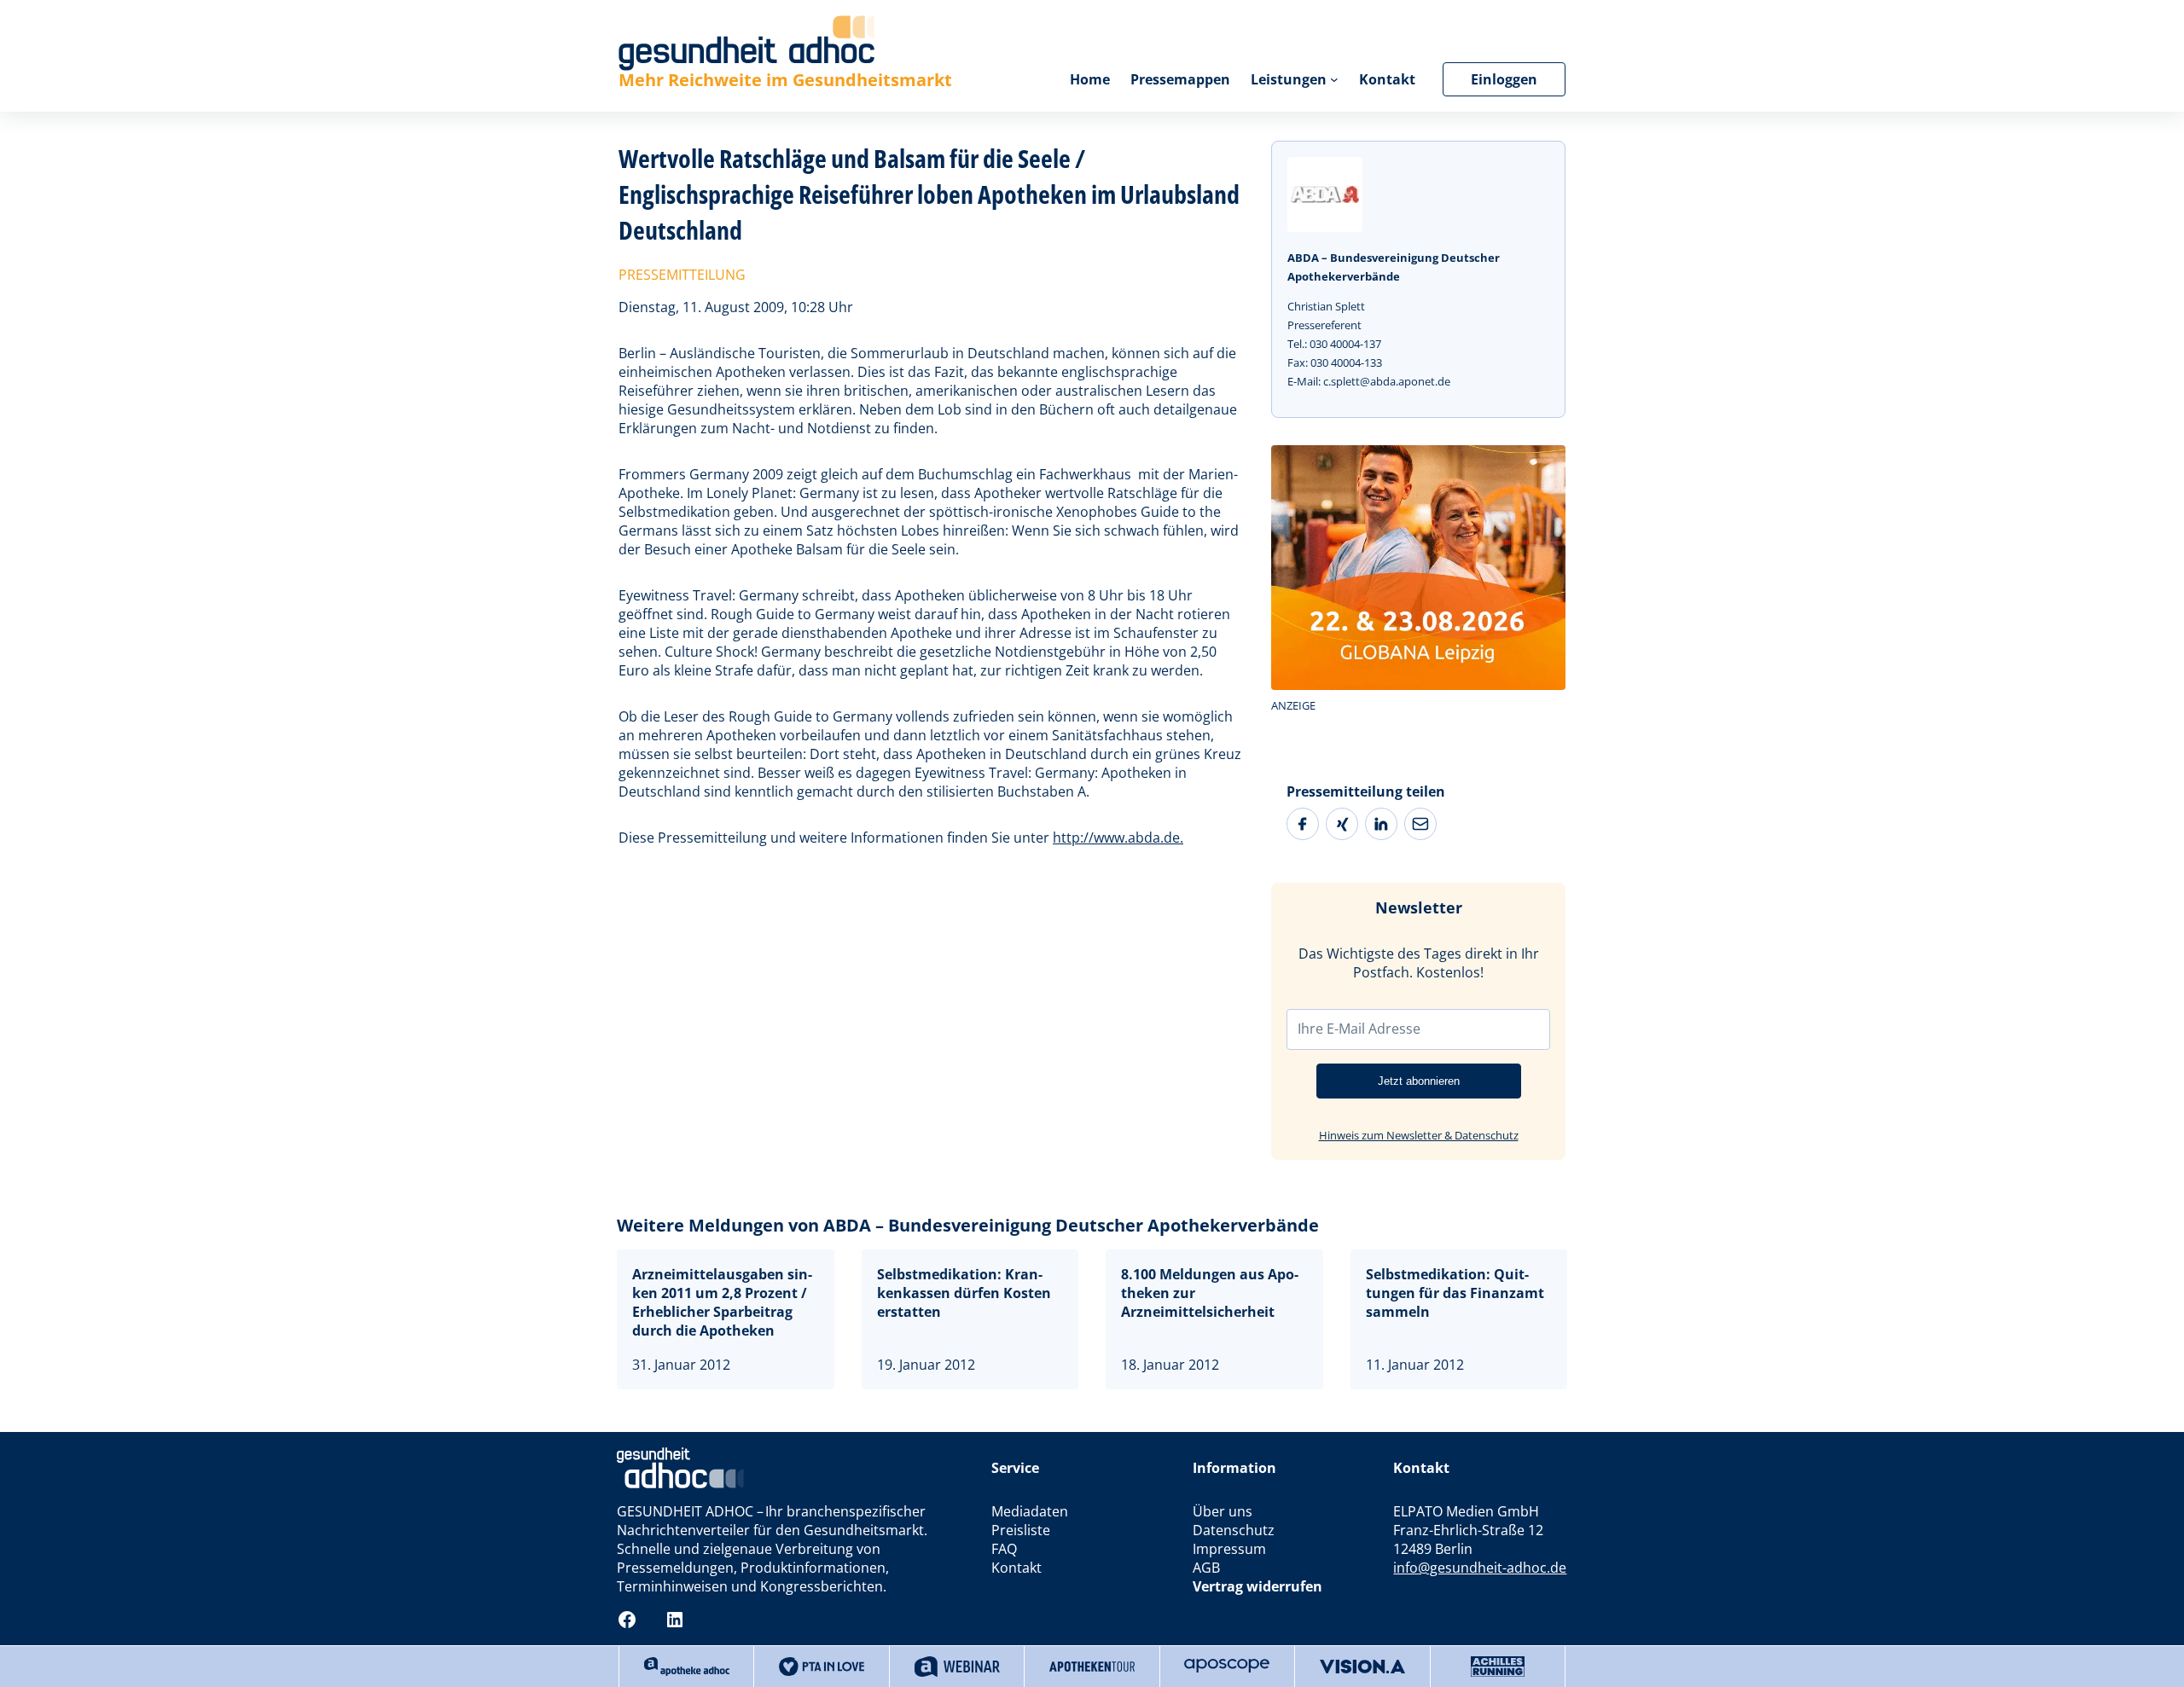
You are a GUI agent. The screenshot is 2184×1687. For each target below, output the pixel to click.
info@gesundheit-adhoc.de (1480, 1568)
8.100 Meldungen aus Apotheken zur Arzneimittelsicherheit (1210, 1293)
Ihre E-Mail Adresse (1359, 1029)
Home (1090, 79)
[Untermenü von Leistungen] (1334, 79)
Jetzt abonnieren (1419, 1081)
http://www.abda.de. (1118, 838)
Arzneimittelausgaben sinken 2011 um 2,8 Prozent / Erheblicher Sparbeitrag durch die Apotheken (722, 1302)
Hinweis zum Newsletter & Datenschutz (1419, 1135)
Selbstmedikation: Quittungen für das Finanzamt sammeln (1455, 1293)
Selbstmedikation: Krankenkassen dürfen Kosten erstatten (964, 1293)
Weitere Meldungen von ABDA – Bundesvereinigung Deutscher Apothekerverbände (968, 1225)
